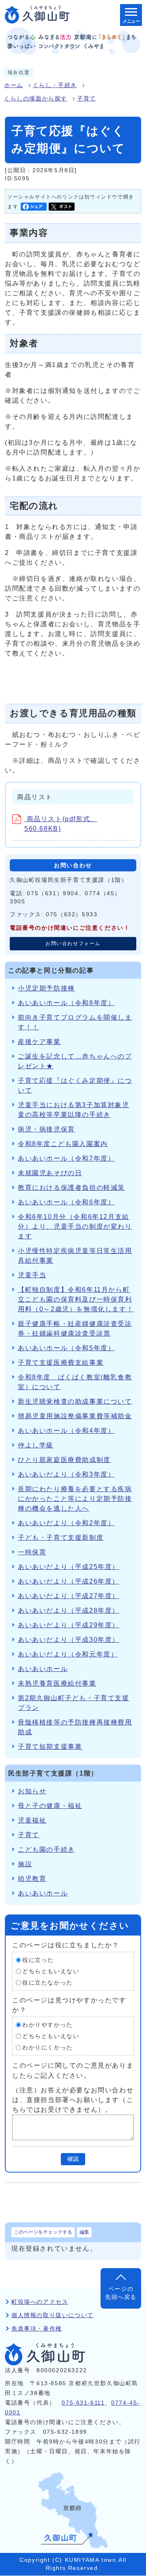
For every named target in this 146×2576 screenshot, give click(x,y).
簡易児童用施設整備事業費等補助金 (75, 1416)
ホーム (14, 85)
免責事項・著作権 (37, 2329)
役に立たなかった (48, 1983)
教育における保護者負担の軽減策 (71, 1188)
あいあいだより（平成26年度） (69, 1581)
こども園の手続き (46, 1849)
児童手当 (32, 1275)
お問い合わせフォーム (73, 943)
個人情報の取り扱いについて (53, 2315)
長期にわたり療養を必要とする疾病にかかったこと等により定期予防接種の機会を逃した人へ (75, 1499)
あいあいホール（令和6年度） (66, 1202)
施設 (25, 1864)
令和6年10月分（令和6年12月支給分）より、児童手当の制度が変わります (75, 1226)
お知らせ (32, 1791)
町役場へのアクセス (40, 2302)
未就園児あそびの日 (50, 1173)
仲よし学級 (36, 1445)
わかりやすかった (48, 2025)
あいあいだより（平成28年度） (69, 1610)
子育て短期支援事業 (50, 1747)
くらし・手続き (55, 85)
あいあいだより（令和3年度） (66, 1474)
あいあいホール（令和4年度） (66, 1431)
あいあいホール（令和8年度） (66, 1003)
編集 (84, 2232)
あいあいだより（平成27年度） (69, 1596)
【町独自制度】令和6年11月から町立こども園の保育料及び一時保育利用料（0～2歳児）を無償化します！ (76, 1299)
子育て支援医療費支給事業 (61, 1363)
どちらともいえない (51, 1971)
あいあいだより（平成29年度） (69, 1625)
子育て (87, 99)
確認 (73, 2159)
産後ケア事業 (39, 1042)
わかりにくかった (48, 2048)
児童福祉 (32, 1820)
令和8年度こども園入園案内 (63, 1144)
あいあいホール (43, 1669)
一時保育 (32, 1552)
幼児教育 (32, 1879)
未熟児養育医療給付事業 (57, 1683)
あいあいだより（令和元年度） (68, 1654)
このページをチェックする (43, 2232)
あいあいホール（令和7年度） (66, 1158)
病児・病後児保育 (46, 1129)
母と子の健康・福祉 (50, 1806)
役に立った (38, 1960)
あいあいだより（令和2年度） (66, 1523)
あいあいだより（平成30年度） (69, 1640)
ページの (121, 2293)
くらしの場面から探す (36, 99)
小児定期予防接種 (46, 988)
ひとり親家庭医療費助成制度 (64, 1460)
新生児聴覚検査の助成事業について (75, 1401)
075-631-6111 (83, 2403)
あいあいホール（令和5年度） (66, 1348)
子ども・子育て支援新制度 (61, 1538)
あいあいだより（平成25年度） (69, 1567)
